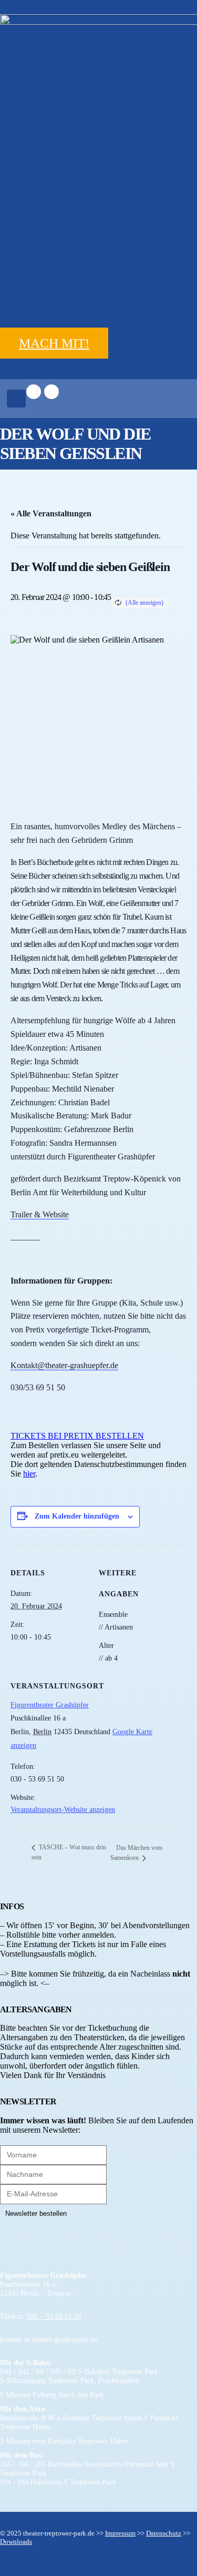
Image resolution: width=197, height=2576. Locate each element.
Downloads (16, 2542)
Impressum (120, 2533)
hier (29, 1474)
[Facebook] (34, 392)
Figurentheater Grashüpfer (50, 1705)
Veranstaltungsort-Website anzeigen (63, 1810)
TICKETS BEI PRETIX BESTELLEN (77, 1436)
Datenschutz (164, 2533)
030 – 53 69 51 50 (54, 2316)
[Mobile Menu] (16, 399)
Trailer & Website (40, 1214)
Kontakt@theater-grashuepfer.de (64, 1365)
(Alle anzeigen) (144, 603)
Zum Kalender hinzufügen (77, 1516)
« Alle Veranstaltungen (51, 513)
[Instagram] (51, 392)
